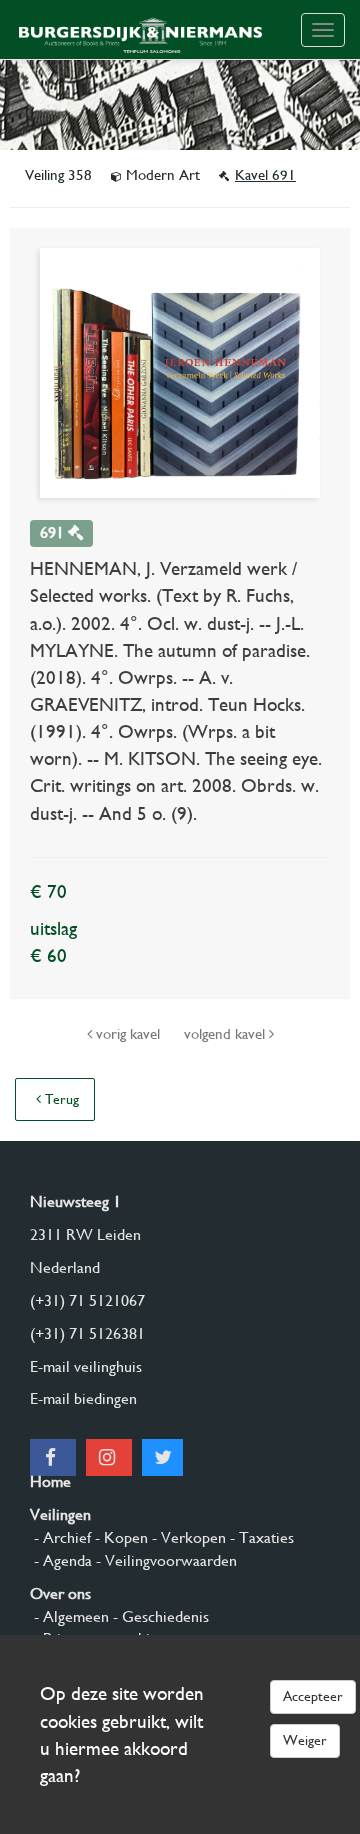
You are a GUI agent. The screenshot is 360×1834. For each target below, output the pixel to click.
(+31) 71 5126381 (87, 1333)
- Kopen (119, 1537)
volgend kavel (226, 1034)
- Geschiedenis (159, 1616)
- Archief (60, 1537)
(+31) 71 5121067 (87, 1300)
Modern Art (163, 175)
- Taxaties (260, 1537)
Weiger (305, 1740)
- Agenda (61, 1560)
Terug (60, 1099)
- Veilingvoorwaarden (164, 1560)
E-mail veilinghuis (86, 1366)
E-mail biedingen (83, 1398)
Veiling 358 (60, 175)
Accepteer (313, 1696)
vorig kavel (128, 1034)
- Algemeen (69, 1616)
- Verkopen (187, 1537)
